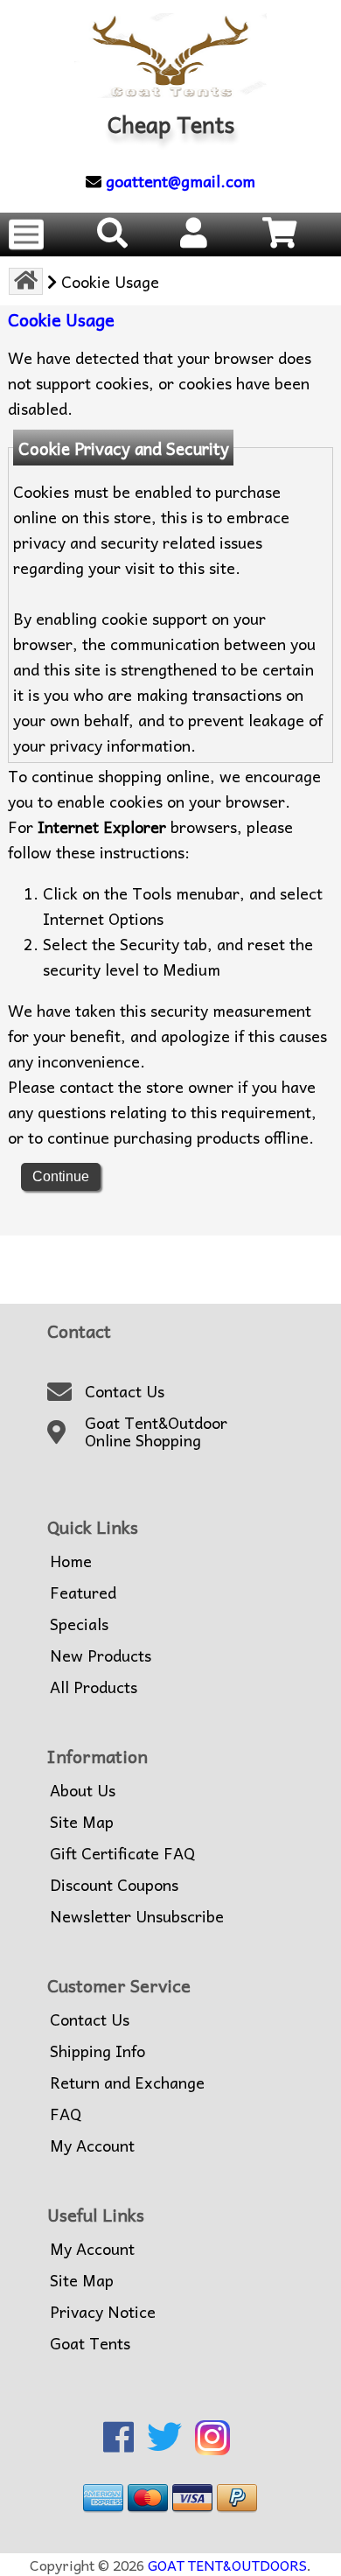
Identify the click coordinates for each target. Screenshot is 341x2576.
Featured (83, 1592)
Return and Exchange (127, 2082)
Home (71, 1561)
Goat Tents (90, 2343)
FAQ (66, 2114)
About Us (83, 1790)
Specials (79, 1624)
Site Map (82, 1822)
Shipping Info (97, 2051)
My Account (92, 2145)
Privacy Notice (103, 2312)
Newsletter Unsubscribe (137, 1916)
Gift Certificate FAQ (122, 1853)
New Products (101, 1655)
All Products (94, 1687)
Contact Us (125, 1391)
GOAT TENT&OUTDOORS (227, 2565)
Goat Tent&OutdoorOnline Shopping (156, 1432)
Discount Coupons (114, 1885)
